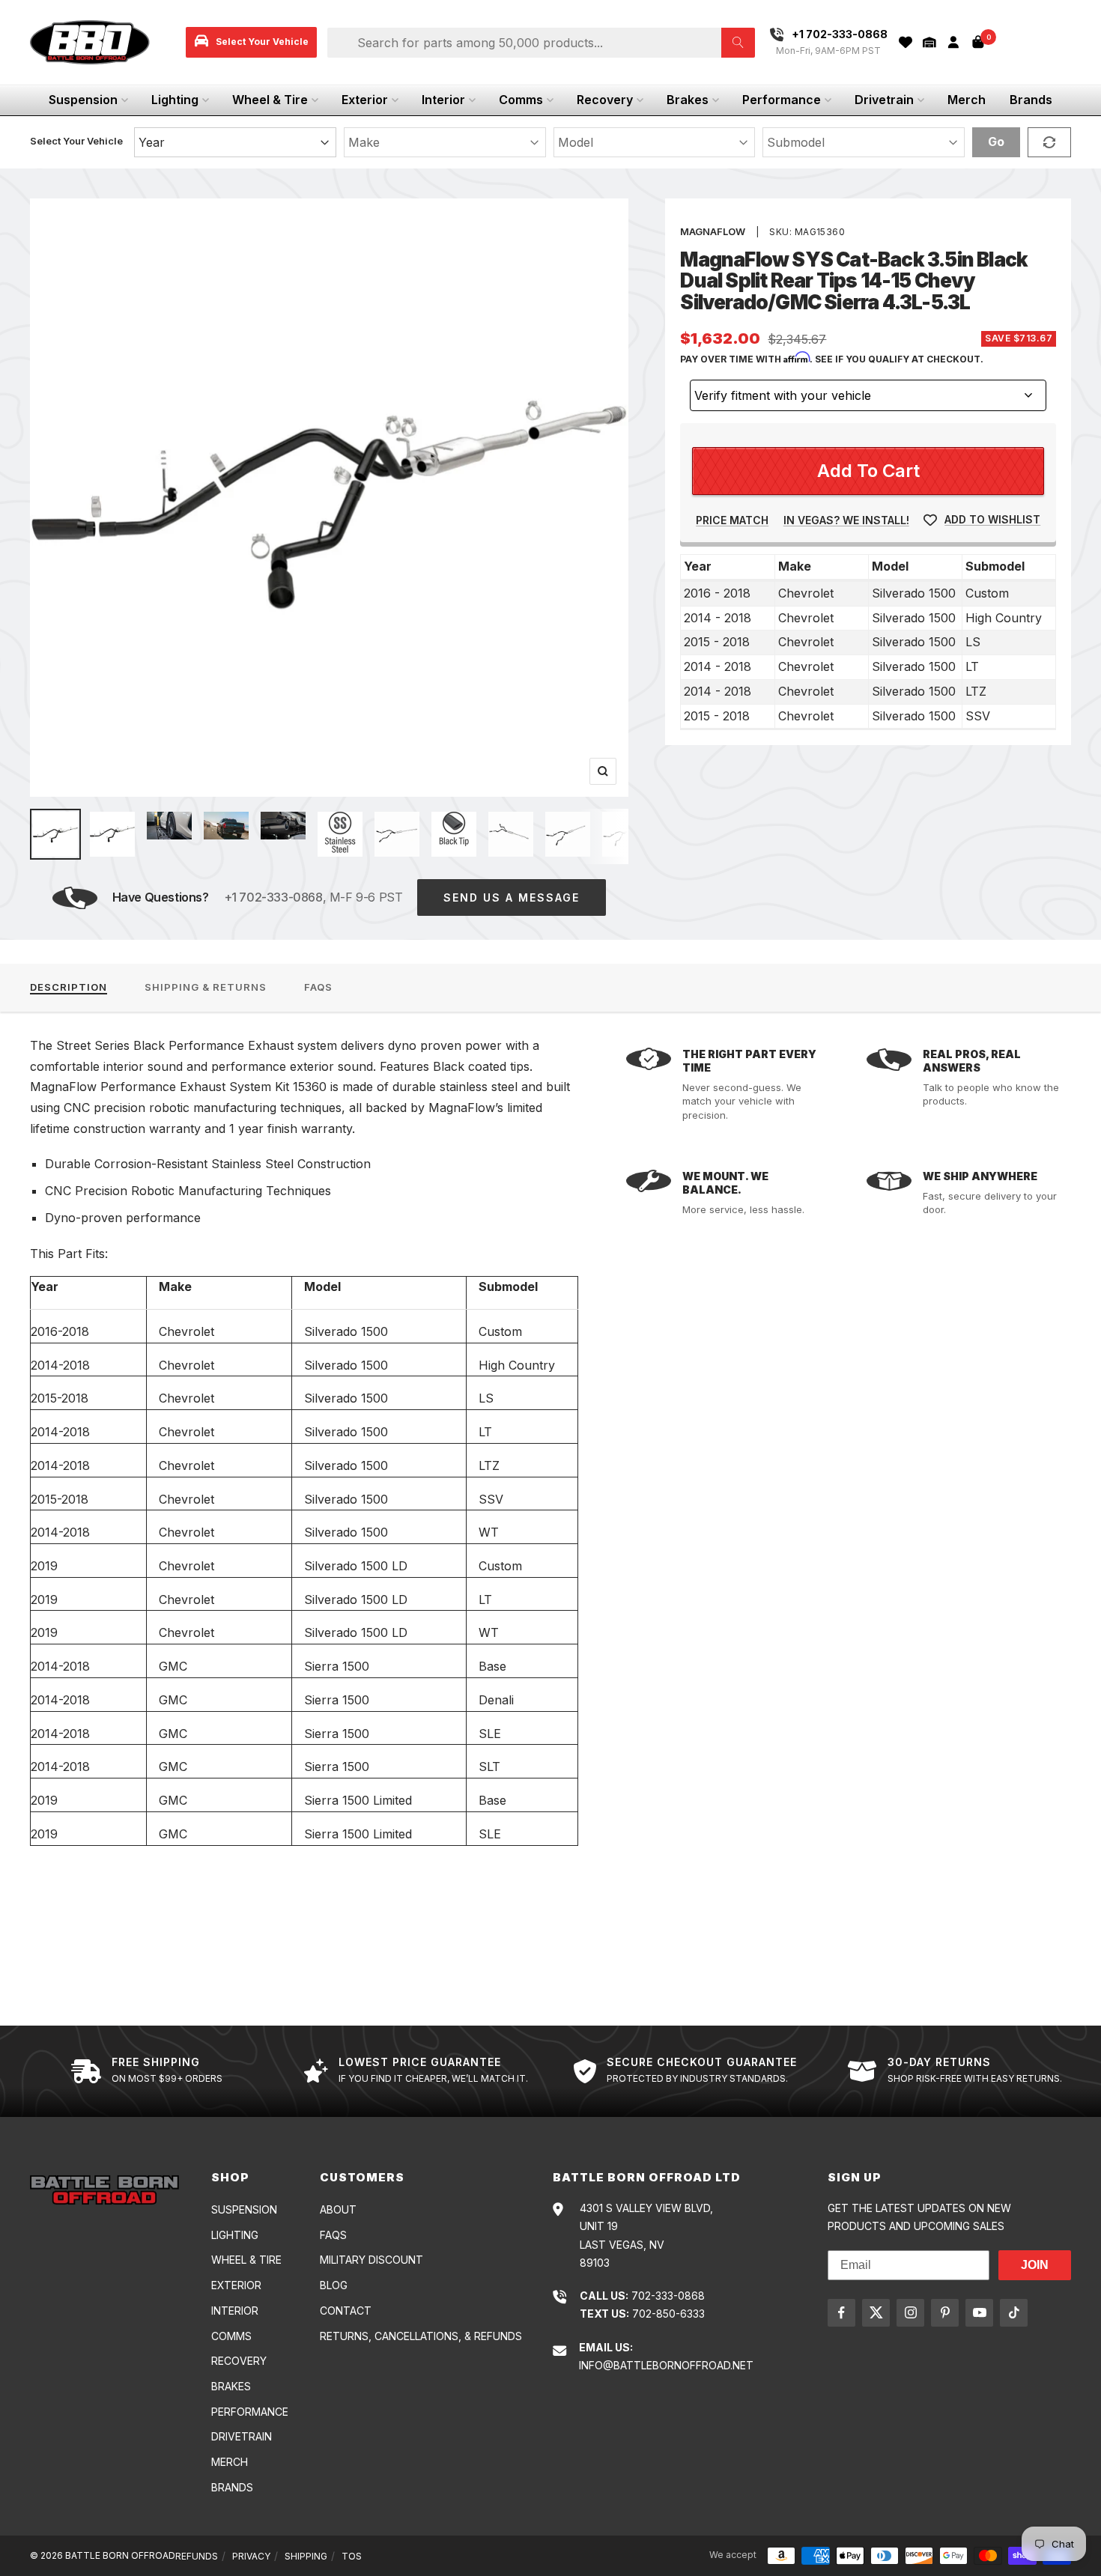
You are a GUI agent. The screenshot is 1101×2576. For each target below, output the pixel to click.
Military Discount (371, 2260)
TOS (352, 2556)
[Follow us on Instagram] (910, 2313)
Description (69, 987)
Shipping (306, 2556)
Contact (346, 2311)
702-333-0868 (668, 2296)
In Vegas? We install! (846, 520)
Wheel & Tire (270, 100)
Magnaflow (713, 231)
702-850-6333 (668, 2314)
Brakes (688, 100)
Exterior (365, 100)
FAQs (318, 987)
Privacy (251, 2556)
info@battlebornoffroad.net (666, 2365)
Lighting (175, 100)
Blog (334, 2285)
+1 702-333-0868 (273, 897)
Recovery (605, 100)
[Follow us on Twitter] (876, 2313)
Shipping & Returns (206, 987)
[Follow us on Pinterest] (945, 2313)
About (338, 2209)
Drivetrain (884, 100)
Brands (1031, 100)
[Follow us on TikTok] (1014, 2313)
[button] (929, 42)
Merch (967, 100)
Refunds (197, 2556)
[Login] (953, 42)
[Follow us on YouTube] (979, 2313)
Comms (521, 100)
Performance (782, 100)
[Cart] (978, 42)
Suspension (83, 100)
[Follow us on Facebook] (841, 2313)
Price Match (732, 520)
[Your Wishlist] (906, 42)
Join (1035, 2265)
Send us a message (512, 897)
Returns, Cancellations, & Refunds (421, 2336)
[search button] (738, 43)
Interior (443, 100)
